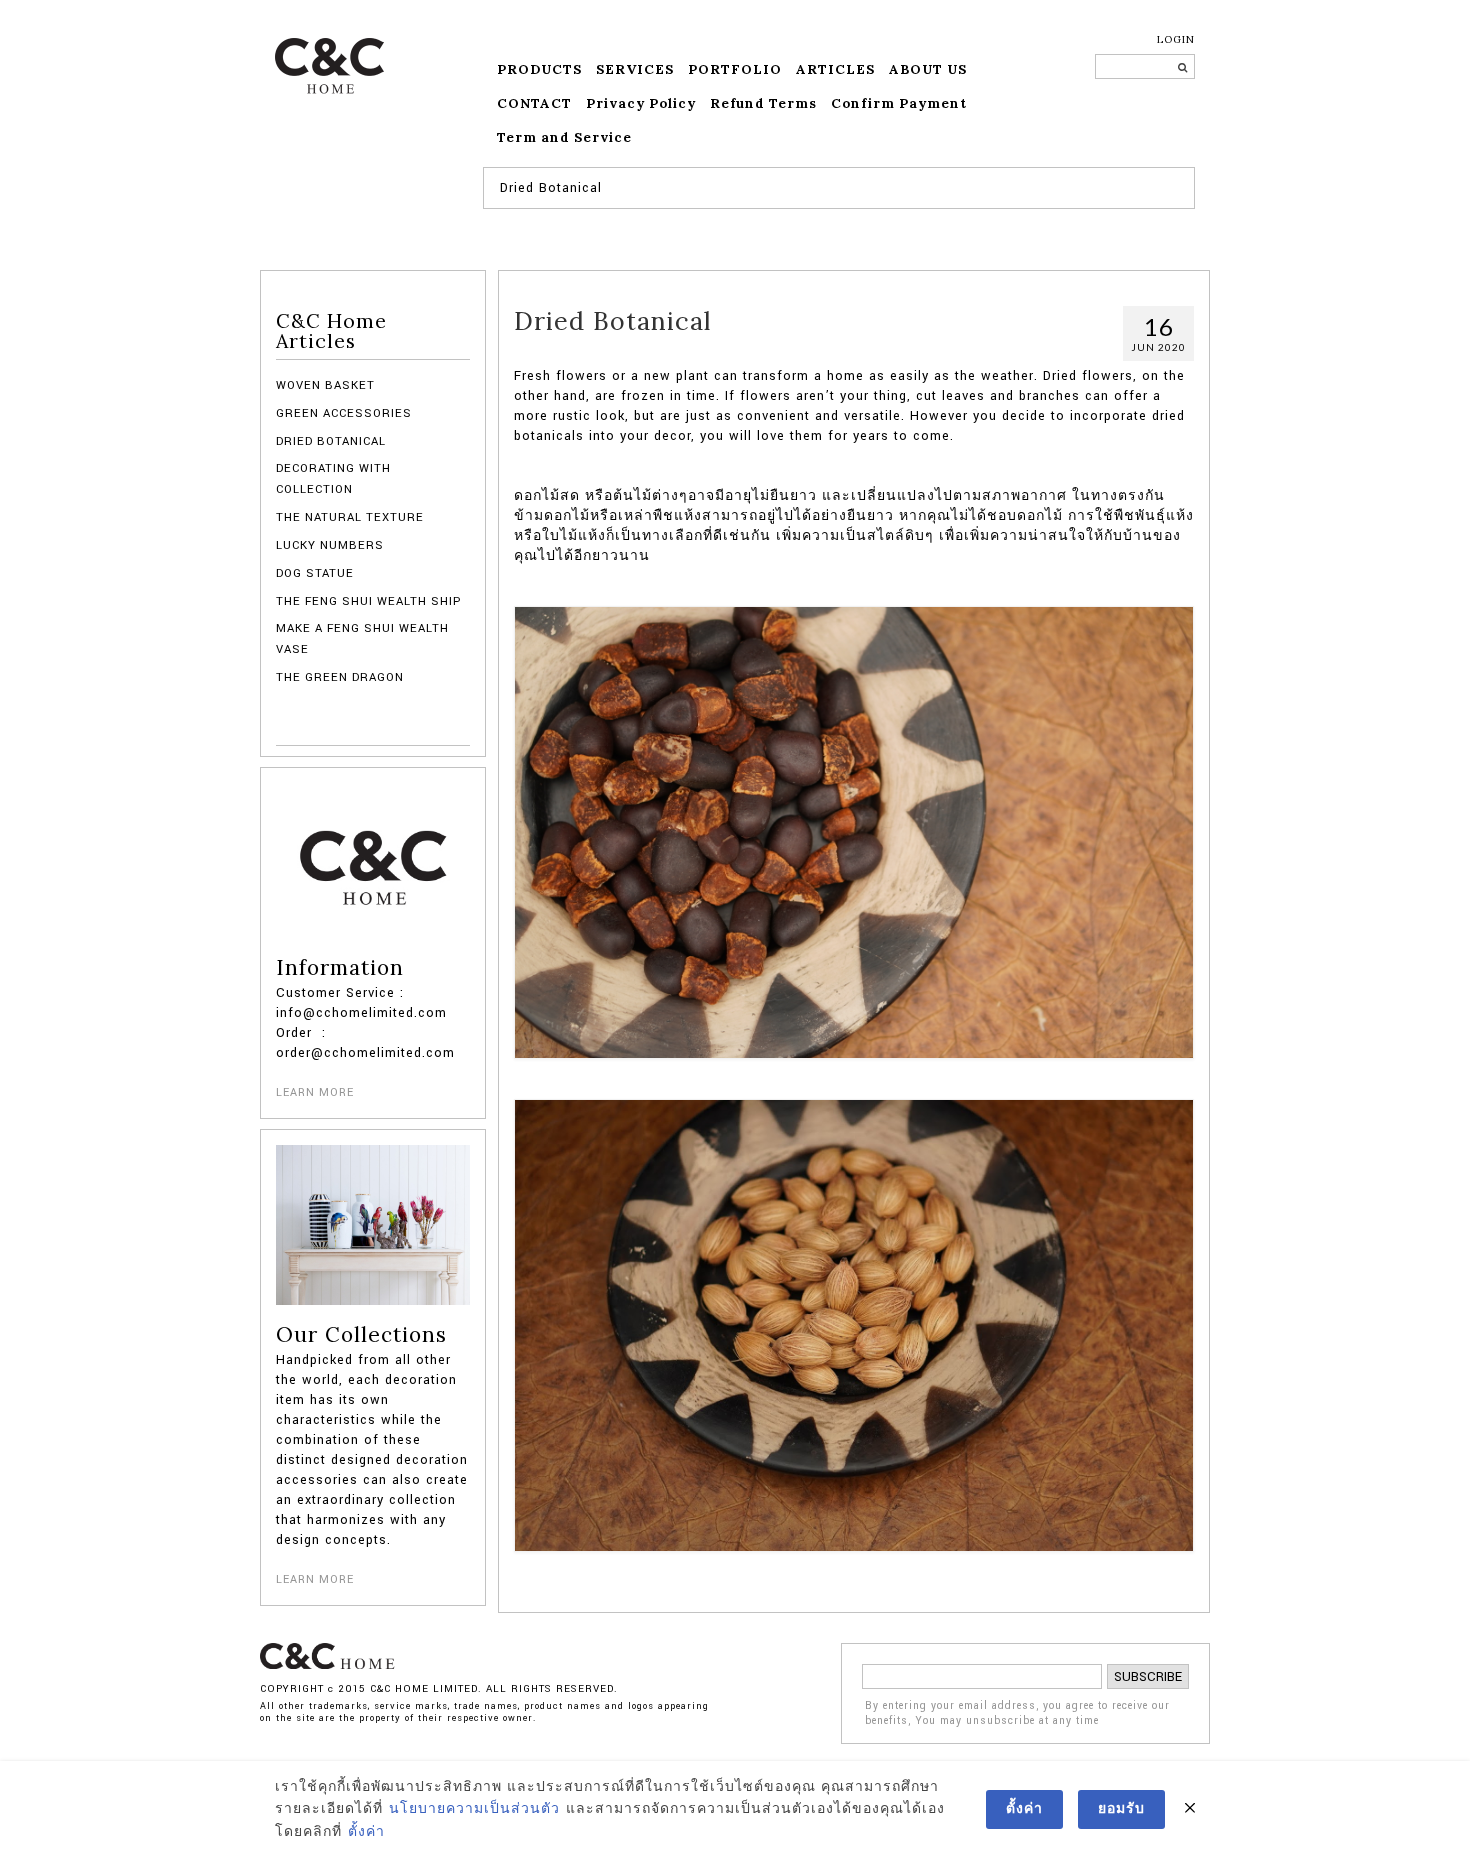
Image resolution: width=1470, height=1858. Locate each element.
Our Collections (361, 1335)
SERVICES (635, 69)
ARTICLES (835, 69)
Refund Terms (763, 103)
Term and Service (564, 137)
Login (1176, 39)
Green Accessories (344, 413)
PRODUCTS (539, 69)
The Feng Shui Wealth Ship (368, 601)
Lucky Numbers (330, 545)
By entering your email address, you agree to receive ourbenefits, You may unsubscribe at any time (1017, 1713)
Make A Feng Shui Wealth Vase (362, 638)
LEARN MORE (315, 1092)
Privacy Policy (641, 103)
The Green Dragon (340, 677)
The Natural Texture (350, 517)
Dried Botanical (331, 441)
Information (340, 968)
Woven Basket (325, 385)
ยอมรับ (1121, 1809)
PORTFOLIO (735, 69)
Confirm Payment (899, 103)
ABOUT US (928, 69)
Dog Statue (315, 573)
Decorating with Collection (333, 478)
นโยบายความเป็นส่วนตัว (474, 1809)
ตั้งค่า (366, 1832)
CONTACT (534, 103)
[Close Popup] (1190, 1809)
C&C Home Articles (331, 331)
